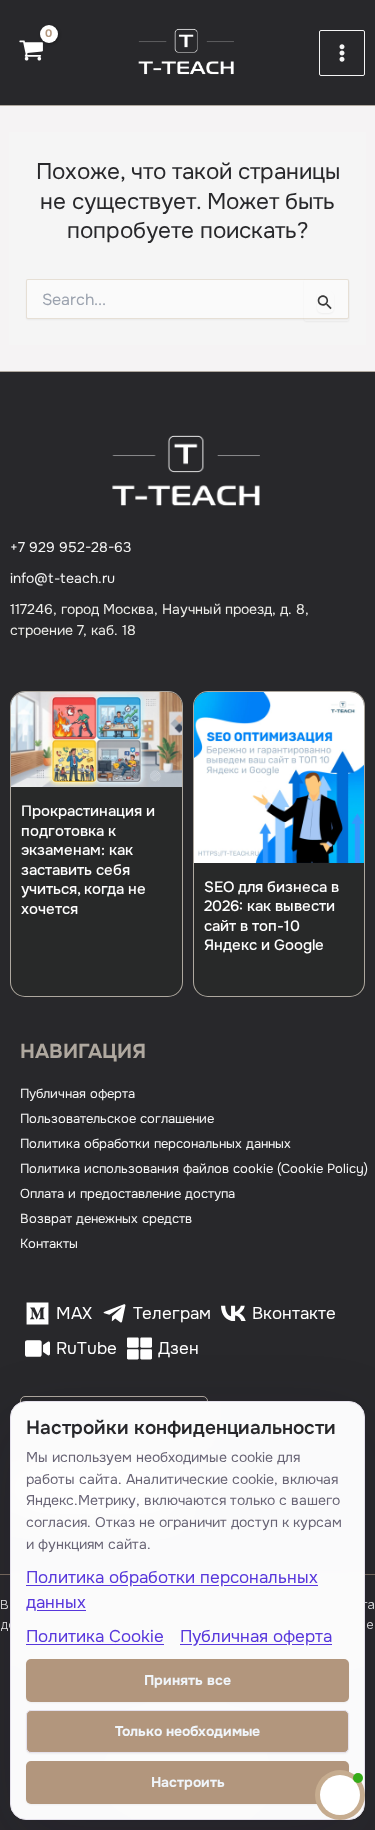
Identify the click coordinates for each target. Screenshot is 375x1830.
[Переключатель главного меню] (342, 53)
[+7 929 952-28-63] (70, 547)
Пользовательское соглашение (117, 1118)
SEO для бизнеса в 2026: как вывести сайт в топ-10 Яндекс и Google (271, 916)
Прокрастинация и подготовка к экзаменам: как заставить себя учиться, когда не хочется (88, 860)
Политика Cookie (95, 1636)
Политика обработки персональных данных (155, 1143)
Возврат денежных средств (106, 1218)
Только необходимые (187, 1731)
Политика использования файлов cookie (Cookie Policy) (194, 1168)
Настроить (188, 1782)
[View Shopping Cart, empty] (31, 53)
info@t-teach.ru (62, 578)
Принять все (187, 1680)
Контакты (49, 1243)
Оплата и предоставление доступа (127, 1193)
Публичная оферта (77, 1093)
